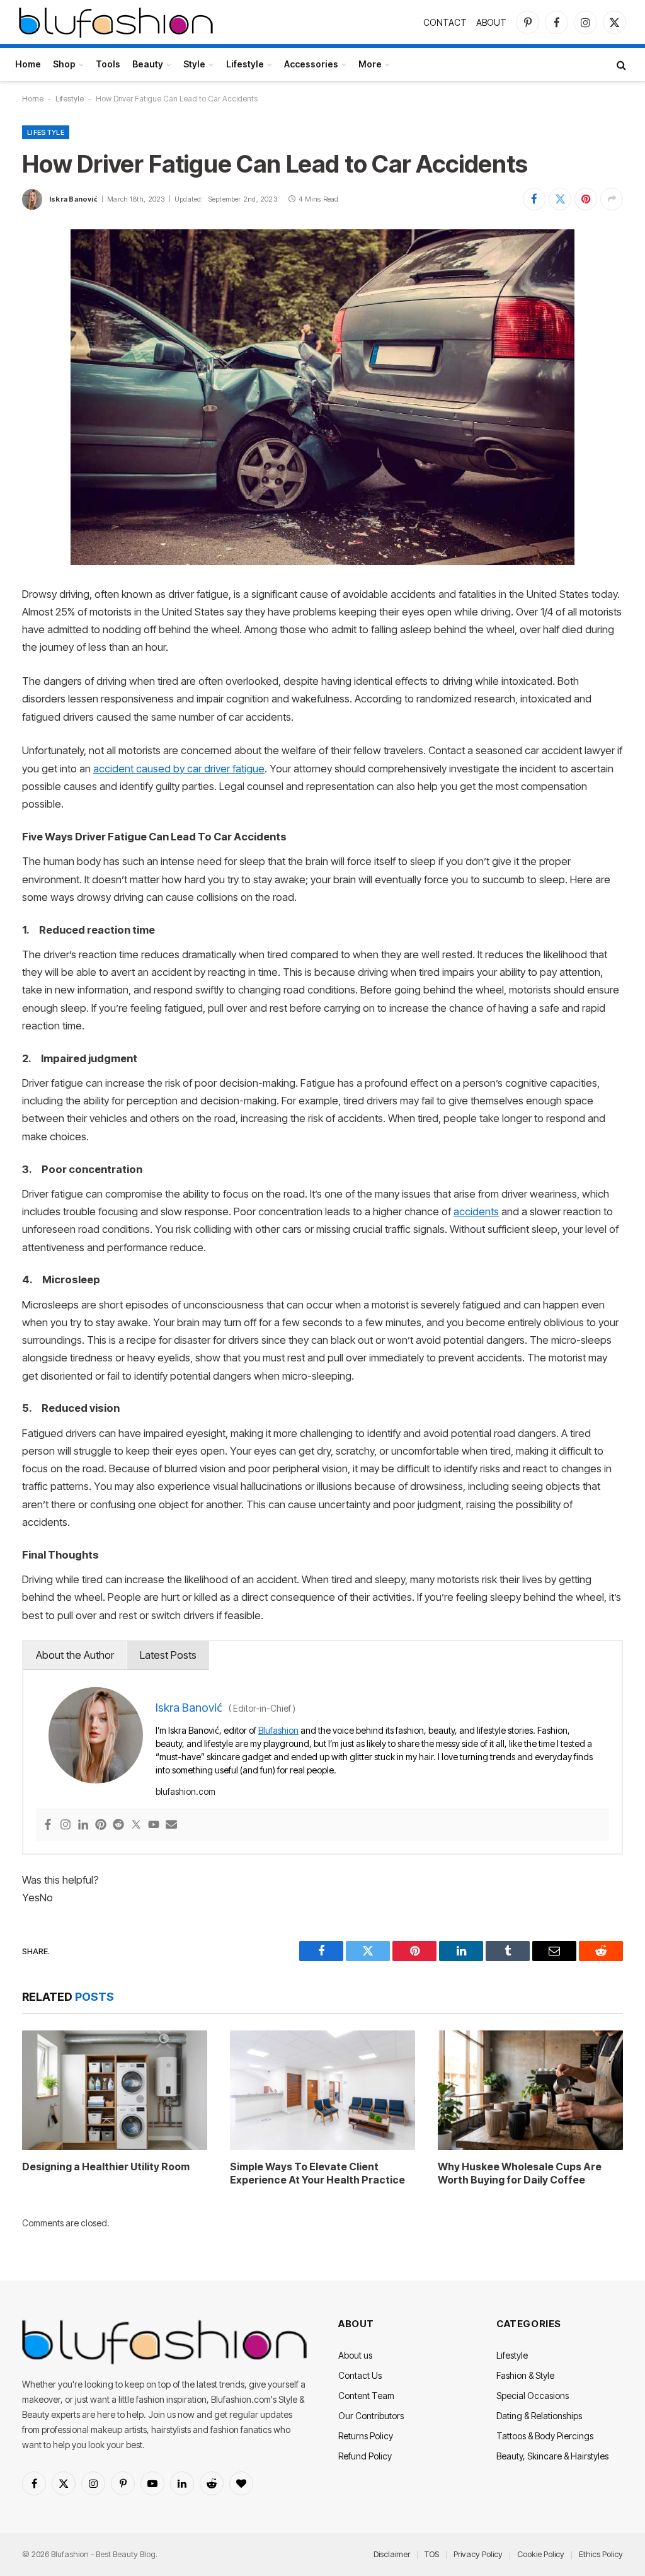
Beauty (148, 64)
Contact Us (360, 2375)
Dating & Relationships (539, 2416)
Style (194, 64)
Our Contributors (371, 2416)
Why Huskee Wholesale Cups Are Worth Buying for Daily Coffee (520, 2173)
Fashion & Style (525, 2375)
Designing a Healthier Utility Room (106, 2167)
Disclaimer (392, 2554)
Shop (64, 64)
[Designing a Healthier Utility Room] (115, 2090)
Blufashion (278, 1730)
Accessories (311, 64)
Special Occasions (533, 2396)
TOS (432, 2554)
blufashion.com (186, 1791)
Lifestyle (245, 64)
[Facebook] (48, 1825)
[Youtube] (154, 1825)
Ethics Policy (601, 2554)
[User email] (171, 1825)
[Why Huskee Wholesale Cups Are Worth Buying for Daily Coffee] (530, 2090)
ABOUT (491, 22)
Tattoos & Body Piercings (545, 2436)
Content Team (366, 2396)
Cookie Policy (541, 2554)
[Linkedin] (83, 1825)
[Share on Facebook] (534, 199)
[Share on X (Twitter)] (560, 199)
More (370, 64)
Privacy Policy (478, 2554)
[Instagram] (66, 1825)
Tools (108, 64)
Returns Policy (366, 2436)
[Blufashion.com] (116, 22)
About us (355, 2355)
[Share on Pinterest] (586, 199)
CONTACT (445, 22)
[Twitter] (136, 1825)
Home (28, 64)
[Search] (620, 65)
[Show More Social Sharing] (612, 199)
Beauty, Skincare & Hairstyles (552, 2456)
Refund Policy (365, 2456)
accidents (476, 1211)
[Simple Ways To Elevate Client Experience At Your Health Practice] (322, 2090)
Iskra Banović (73, 199)
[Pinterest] (101, 1825)
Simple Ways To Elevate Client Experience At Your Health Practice (317, 2173)
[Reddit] (118, 1825)
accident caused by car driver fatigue (179, 769)
